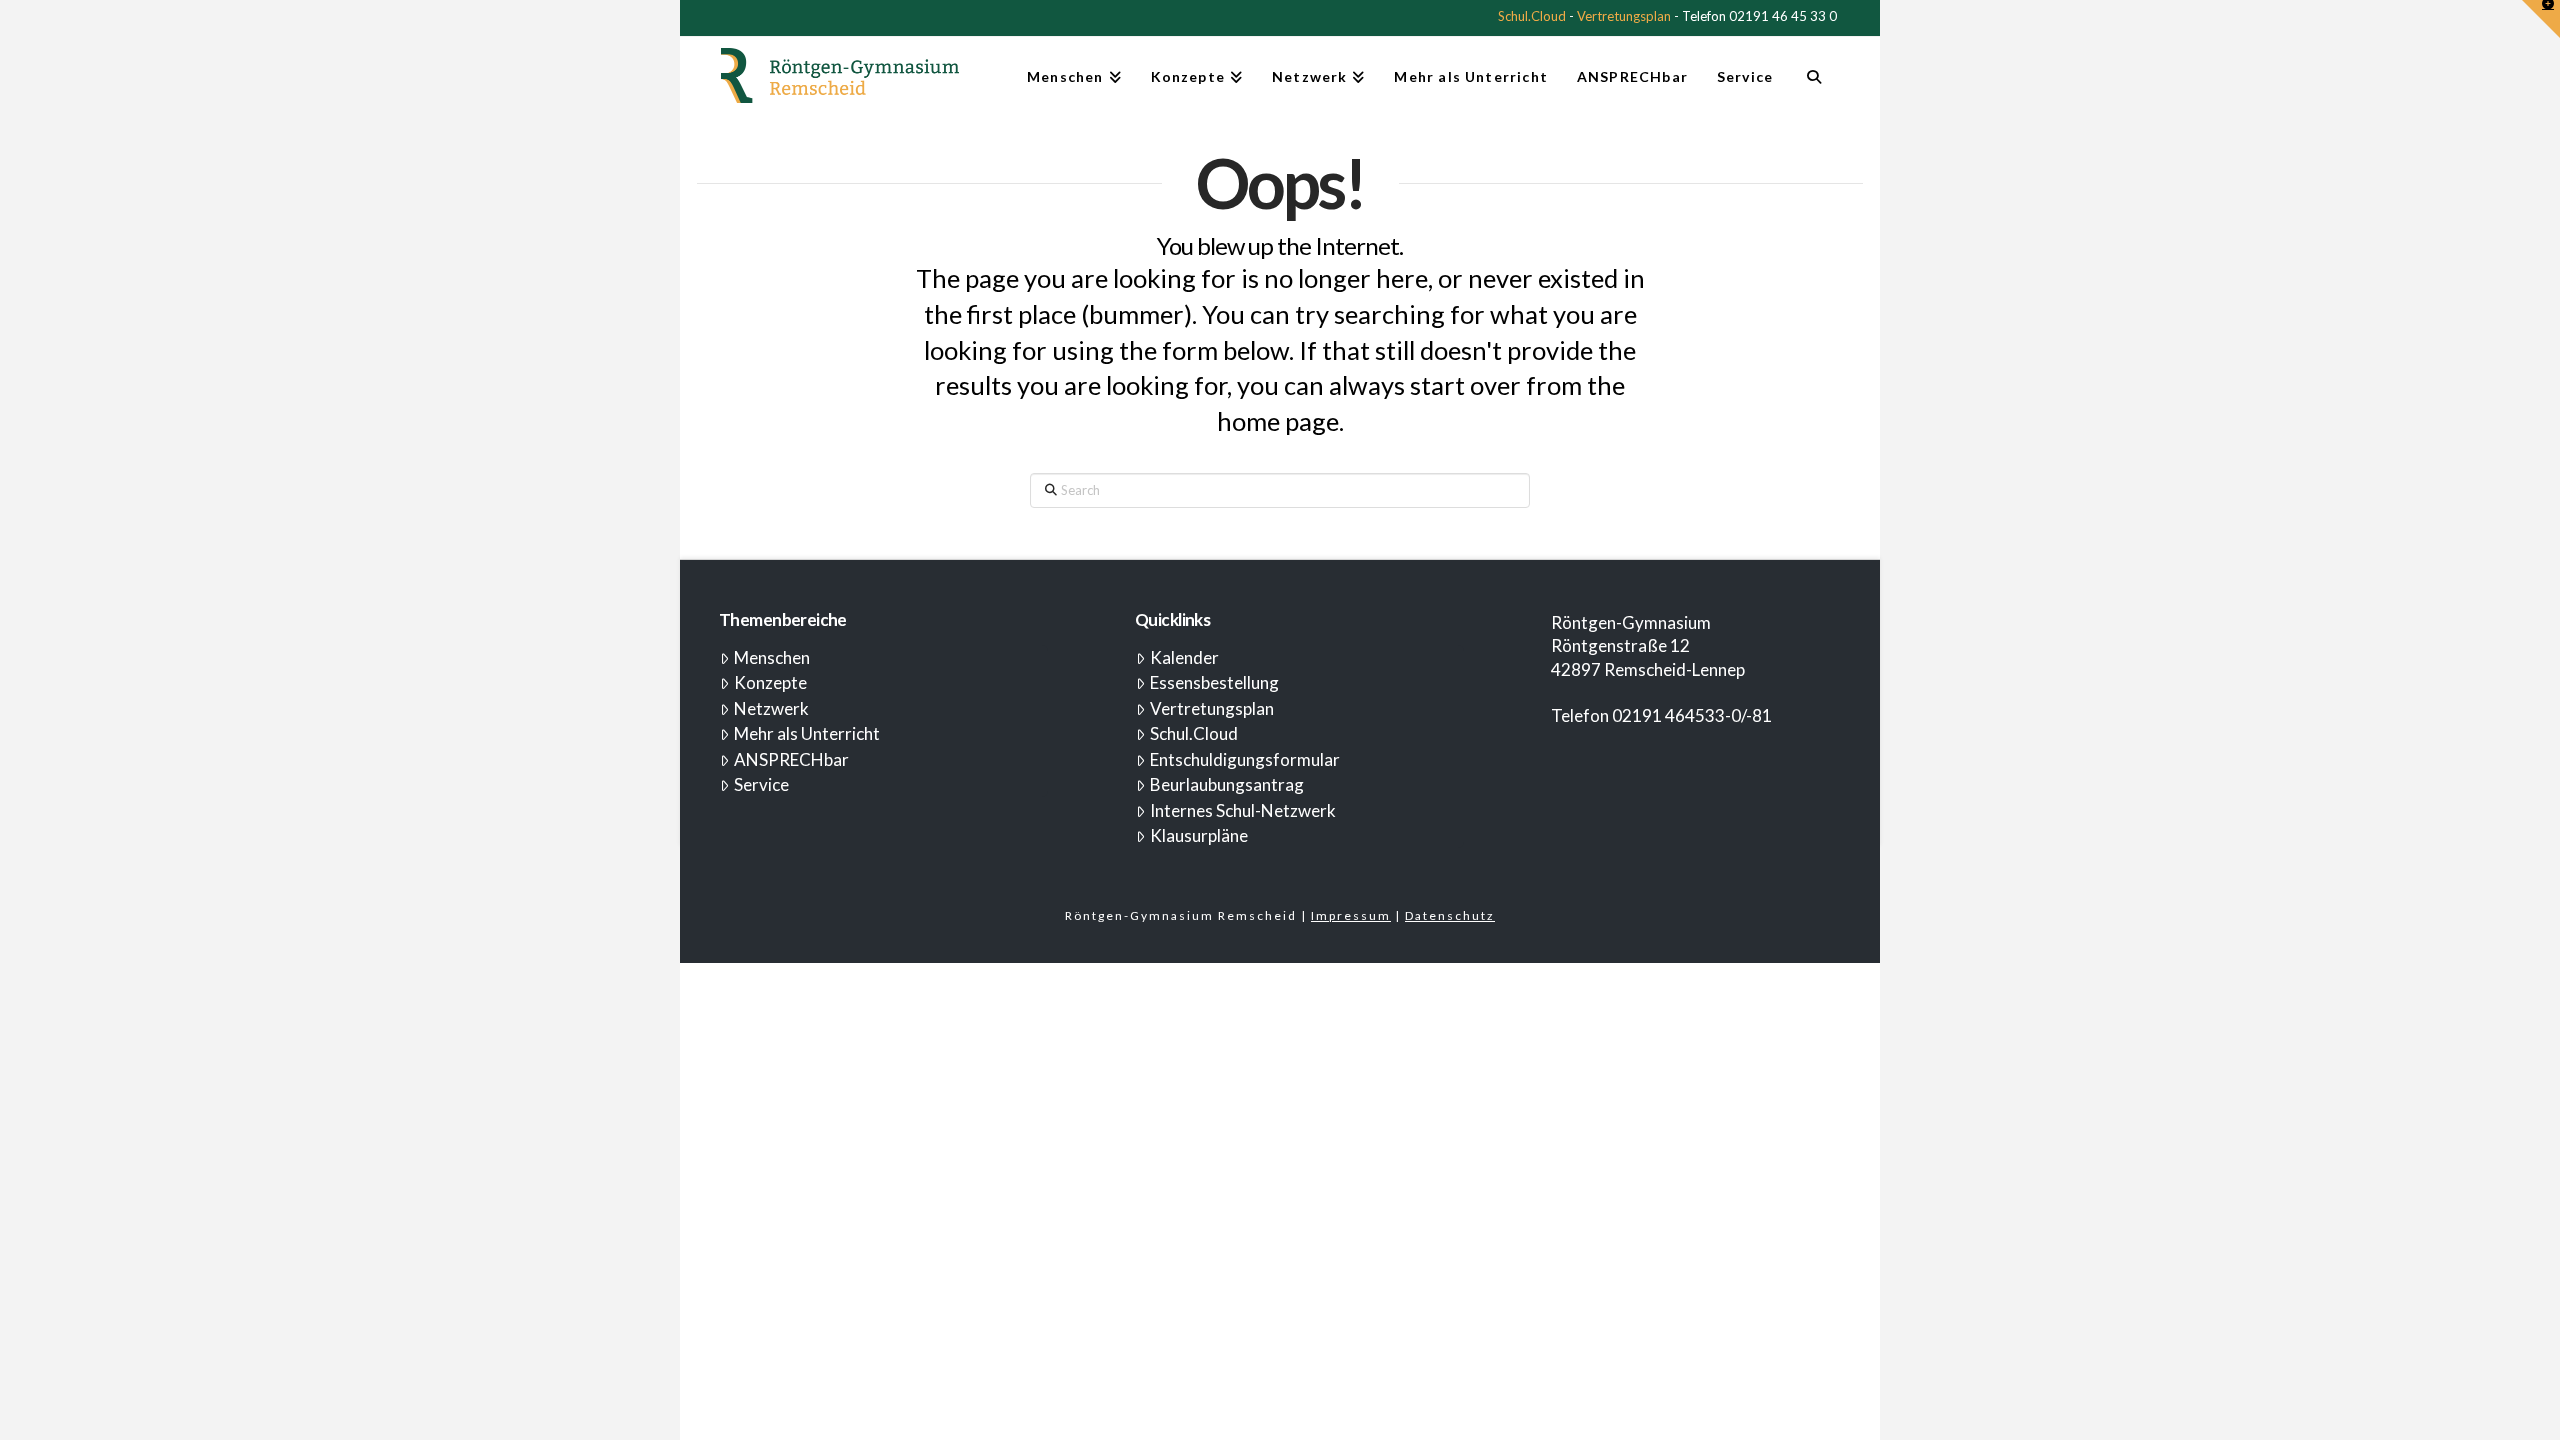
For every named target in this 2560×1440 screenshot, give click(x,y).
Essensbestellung (1214, 682)
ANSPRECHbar (791, 759)
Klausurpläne (1199, 835)
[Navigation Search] (1813, 85)
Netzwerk (771, 708)
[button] (2541, 19)
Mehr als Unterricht (807, 733)
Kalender (1184, 657)
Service (761, 784)
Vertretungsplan (1624, 16)
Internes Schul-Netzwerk (1243, 810)
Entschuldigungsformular (1245, 759)
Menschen (772, 657)
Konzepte (770, 682)
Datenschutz (1450, 915)
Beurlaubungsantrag (1227, 784)
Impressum (1351, 915)
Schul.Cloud (1532, 16)
